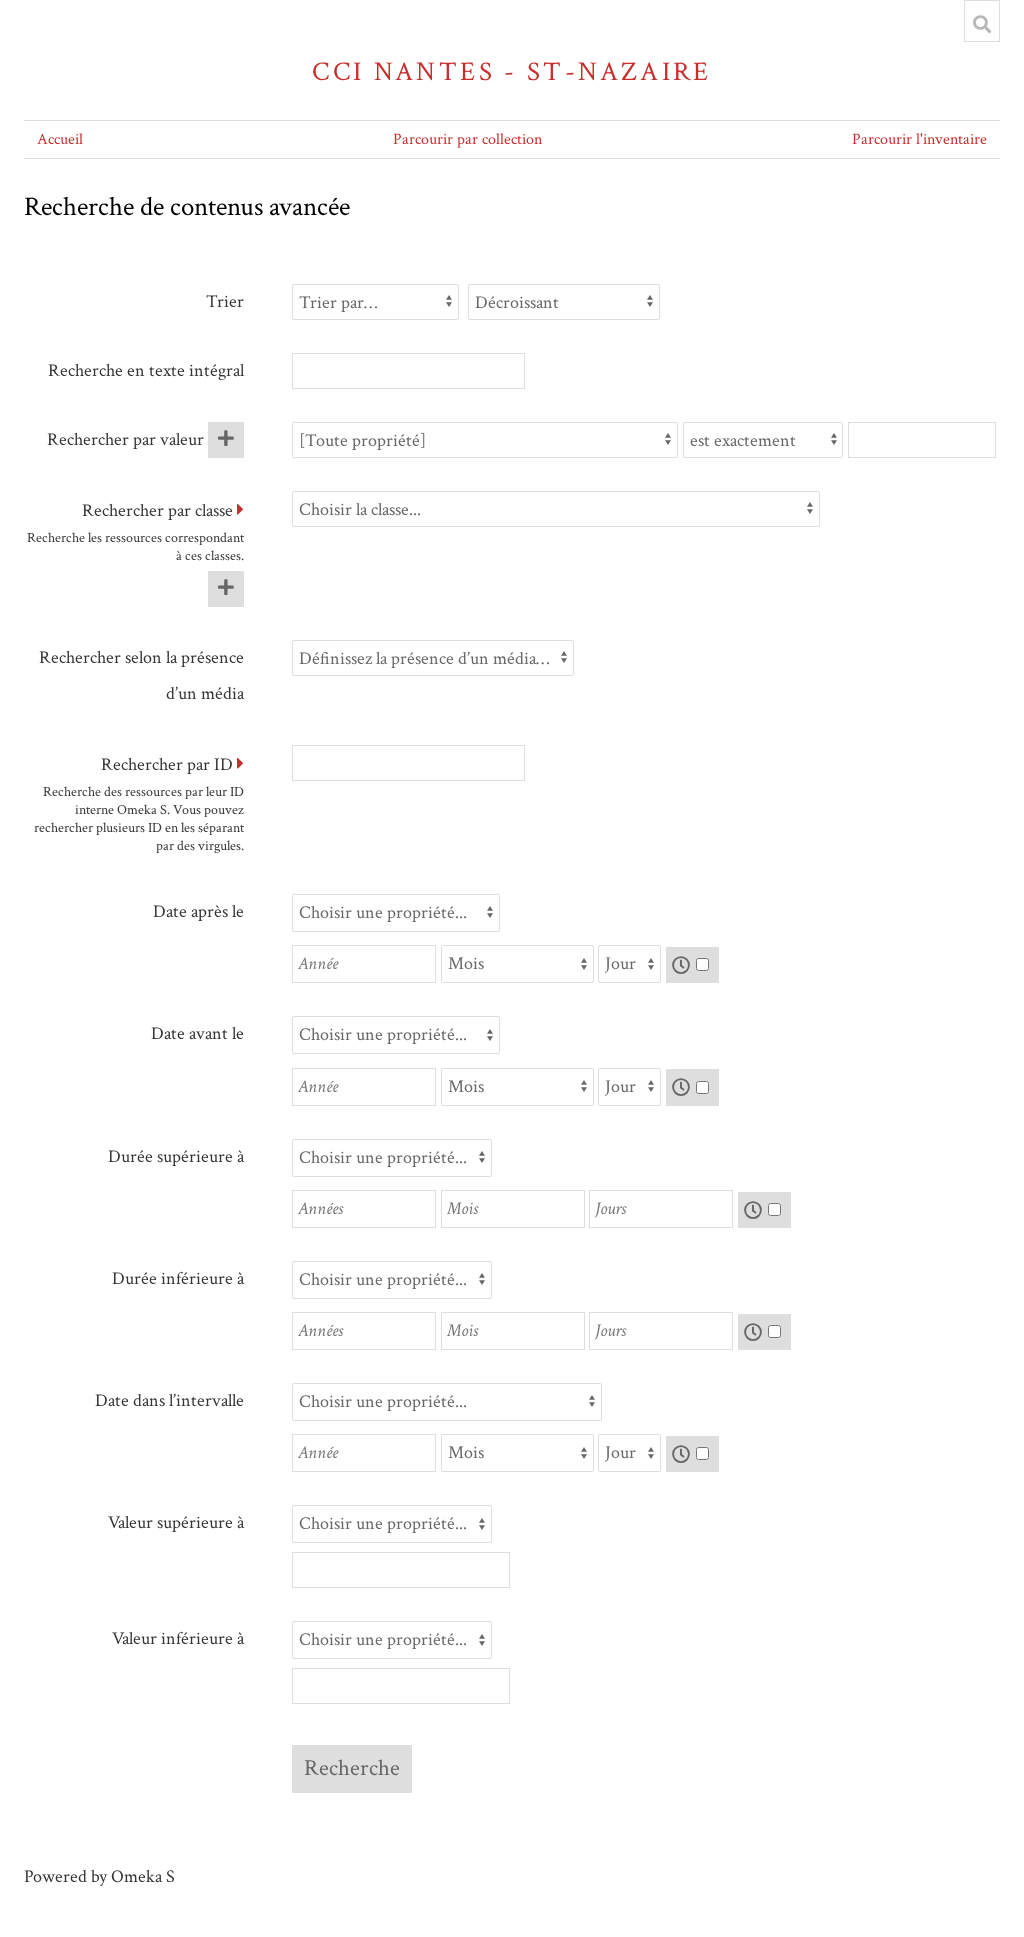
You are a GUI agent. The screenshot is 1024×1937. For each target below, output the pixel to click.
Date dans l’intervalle (169, 1400)
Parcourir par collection (467, 139)
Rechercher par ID (167, 764)
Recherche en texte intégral (146, 370)
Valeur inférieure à (178, 1638)
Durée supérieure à (176, 1156)
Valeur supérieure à (176, 1522)
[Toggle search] (982, 24)
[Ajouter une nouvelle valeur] (226, 440)
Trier (225, 301)
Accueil (60, 139)
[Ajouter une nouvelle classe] (226, 589)
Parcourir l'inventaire (919, 139)
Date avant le (197, 1033)
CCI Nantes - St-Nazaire (512, 71)
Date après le (198, 911)
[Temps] (693, 965)
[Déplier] (240, 510)
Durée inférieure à (178, 1278)
